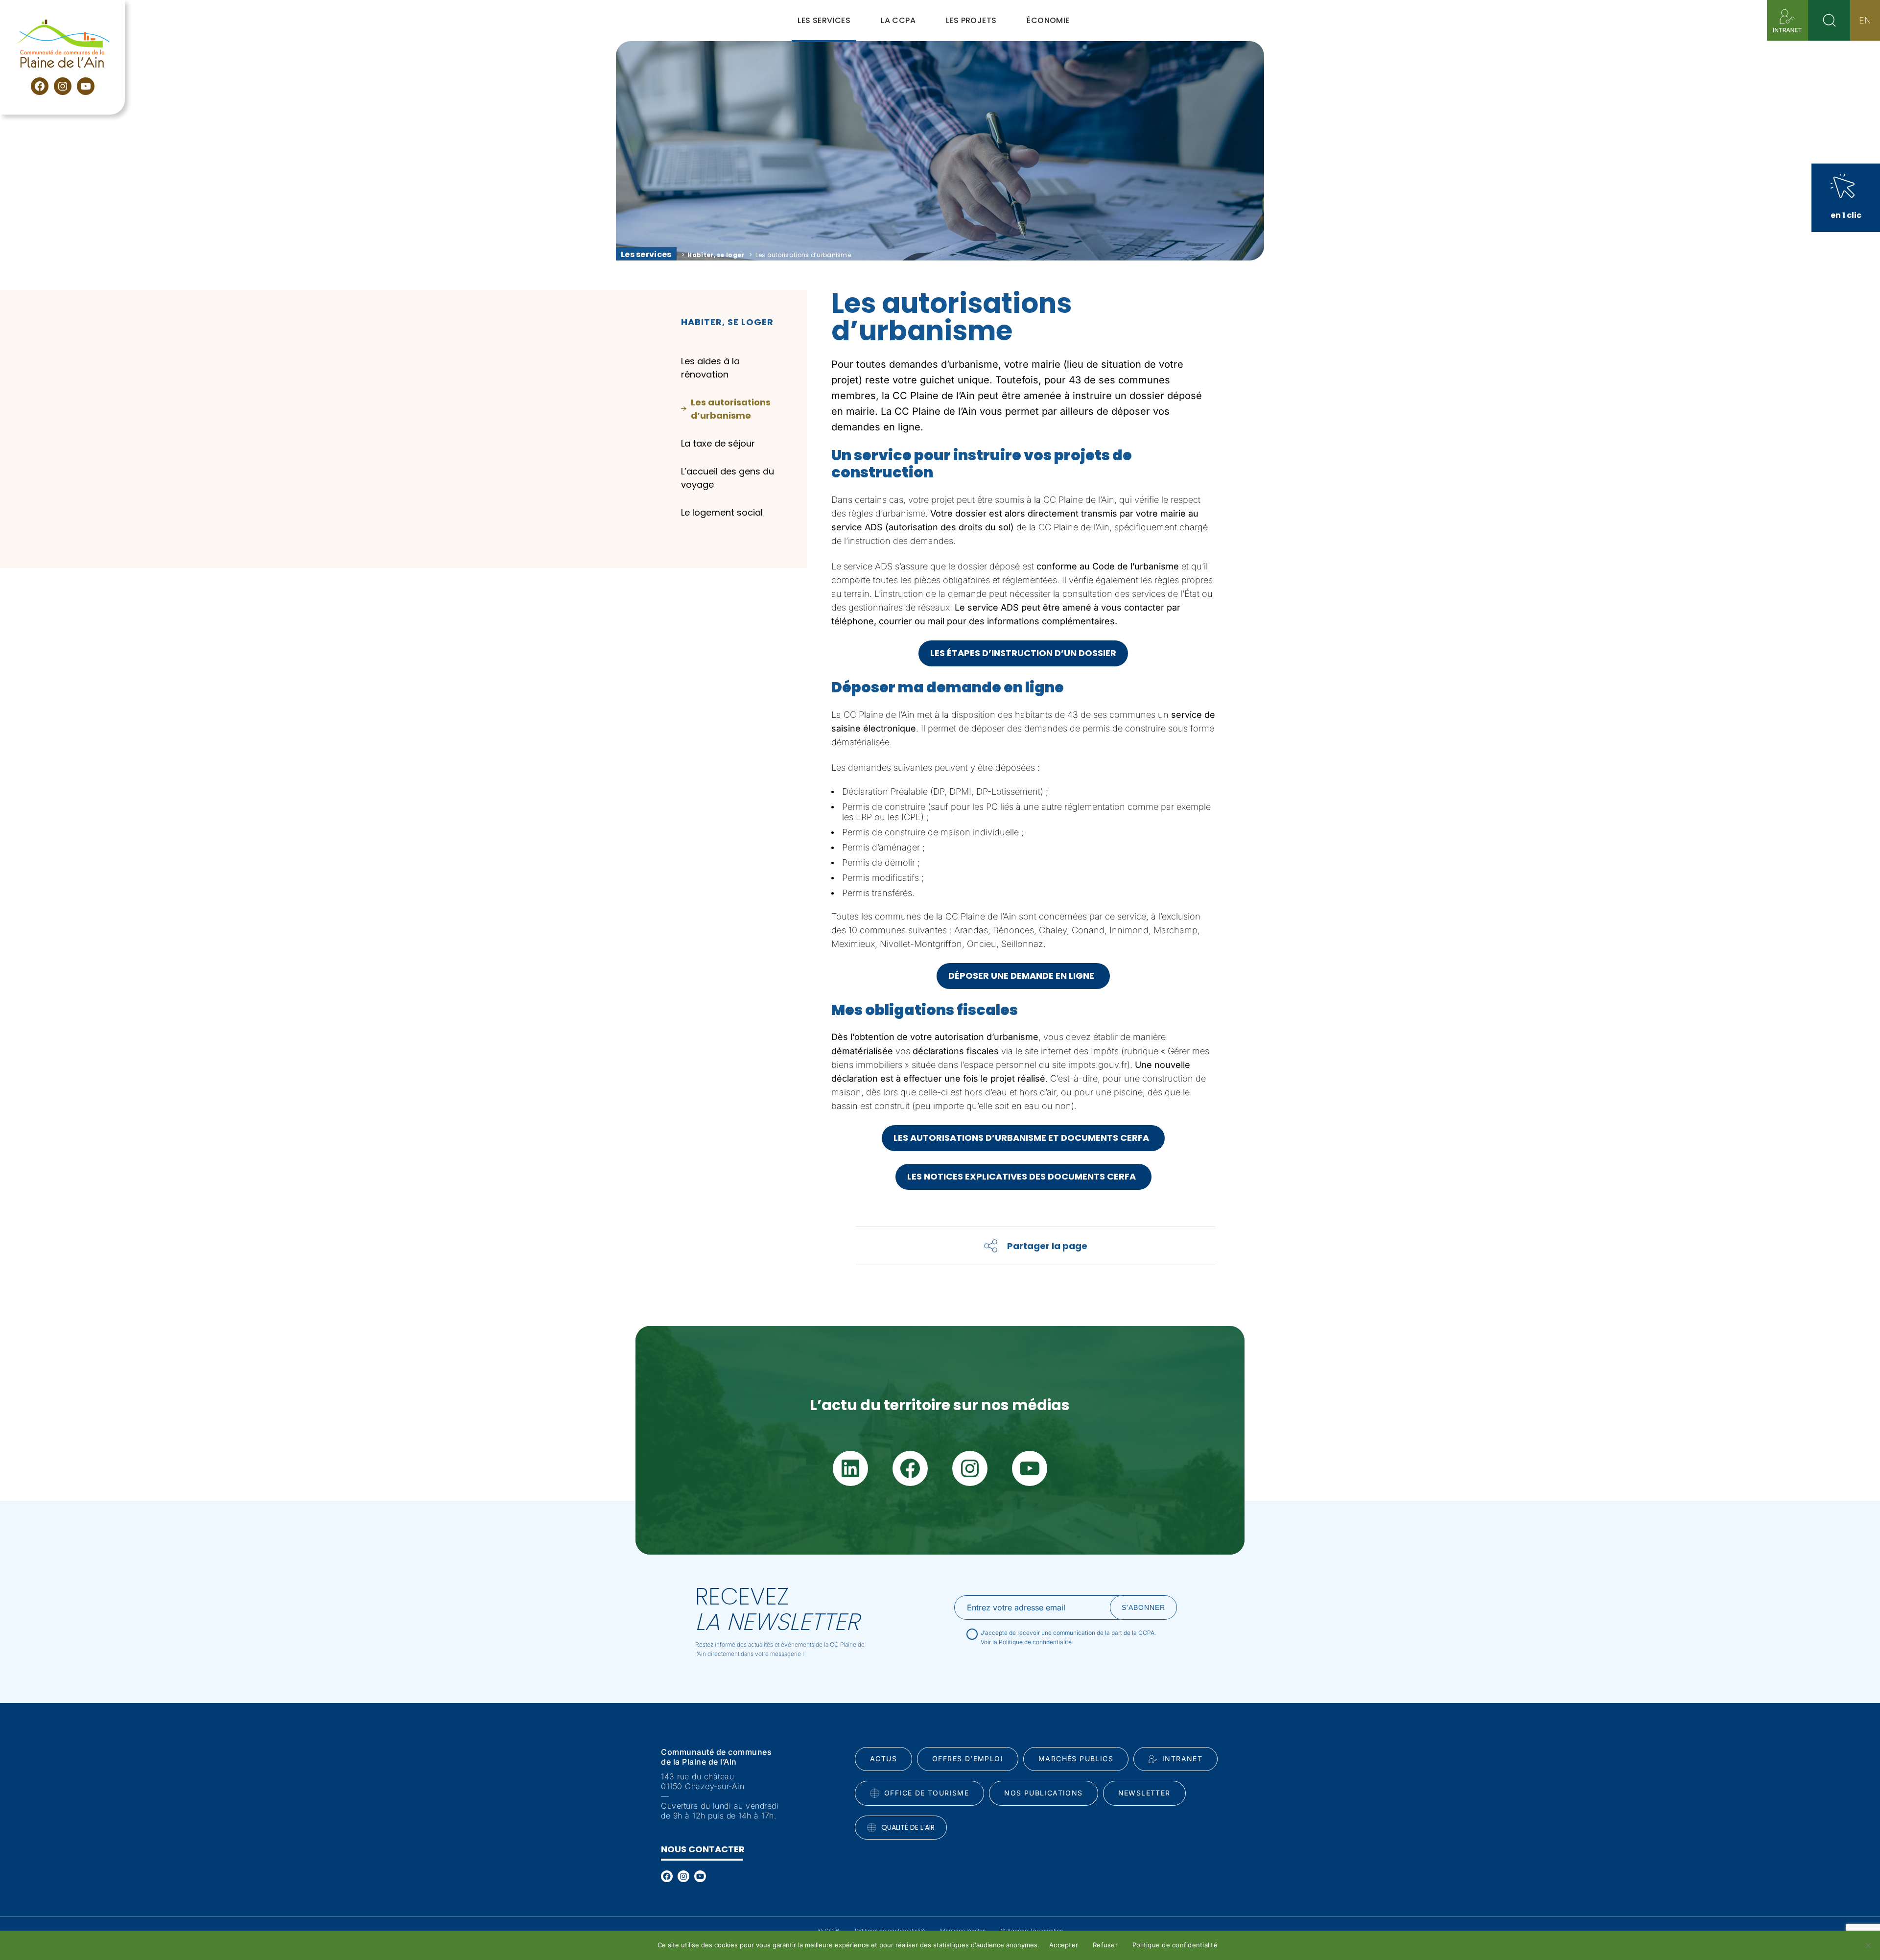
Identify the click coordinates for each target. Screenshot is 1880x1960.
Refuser (1105, 1945)
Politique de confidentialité (1175, 1945)
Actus (883, 1759)
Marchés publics (1076, 1759)
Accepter (1064, 1945)
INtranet (1182, 1759)
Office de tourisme (927, 1793)
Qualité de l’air (908, 1827)
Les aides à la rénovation (710, 368)
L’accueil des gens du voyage (728, 478)
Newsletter (1144, 1793)
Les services (646, 254)
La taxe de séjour (718, 443)
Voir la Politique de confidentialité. (1027, 1642)
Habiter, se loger (716, 255)
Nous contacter (703, 1849)
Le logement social (722, 512)
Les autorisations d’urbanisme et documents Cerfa (1023, 1138)
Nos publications (1043, 1793)
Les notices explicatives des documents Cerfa (1023, 1176)
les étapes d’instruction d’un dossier (1023, 653)
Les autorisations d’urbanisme (731, 409)
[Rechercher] (1829, 20)
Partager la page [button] (1047, 1246)
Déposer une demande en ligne (1023, 976)
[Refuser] (1868, 1945)
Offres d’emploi (968, 1759)
